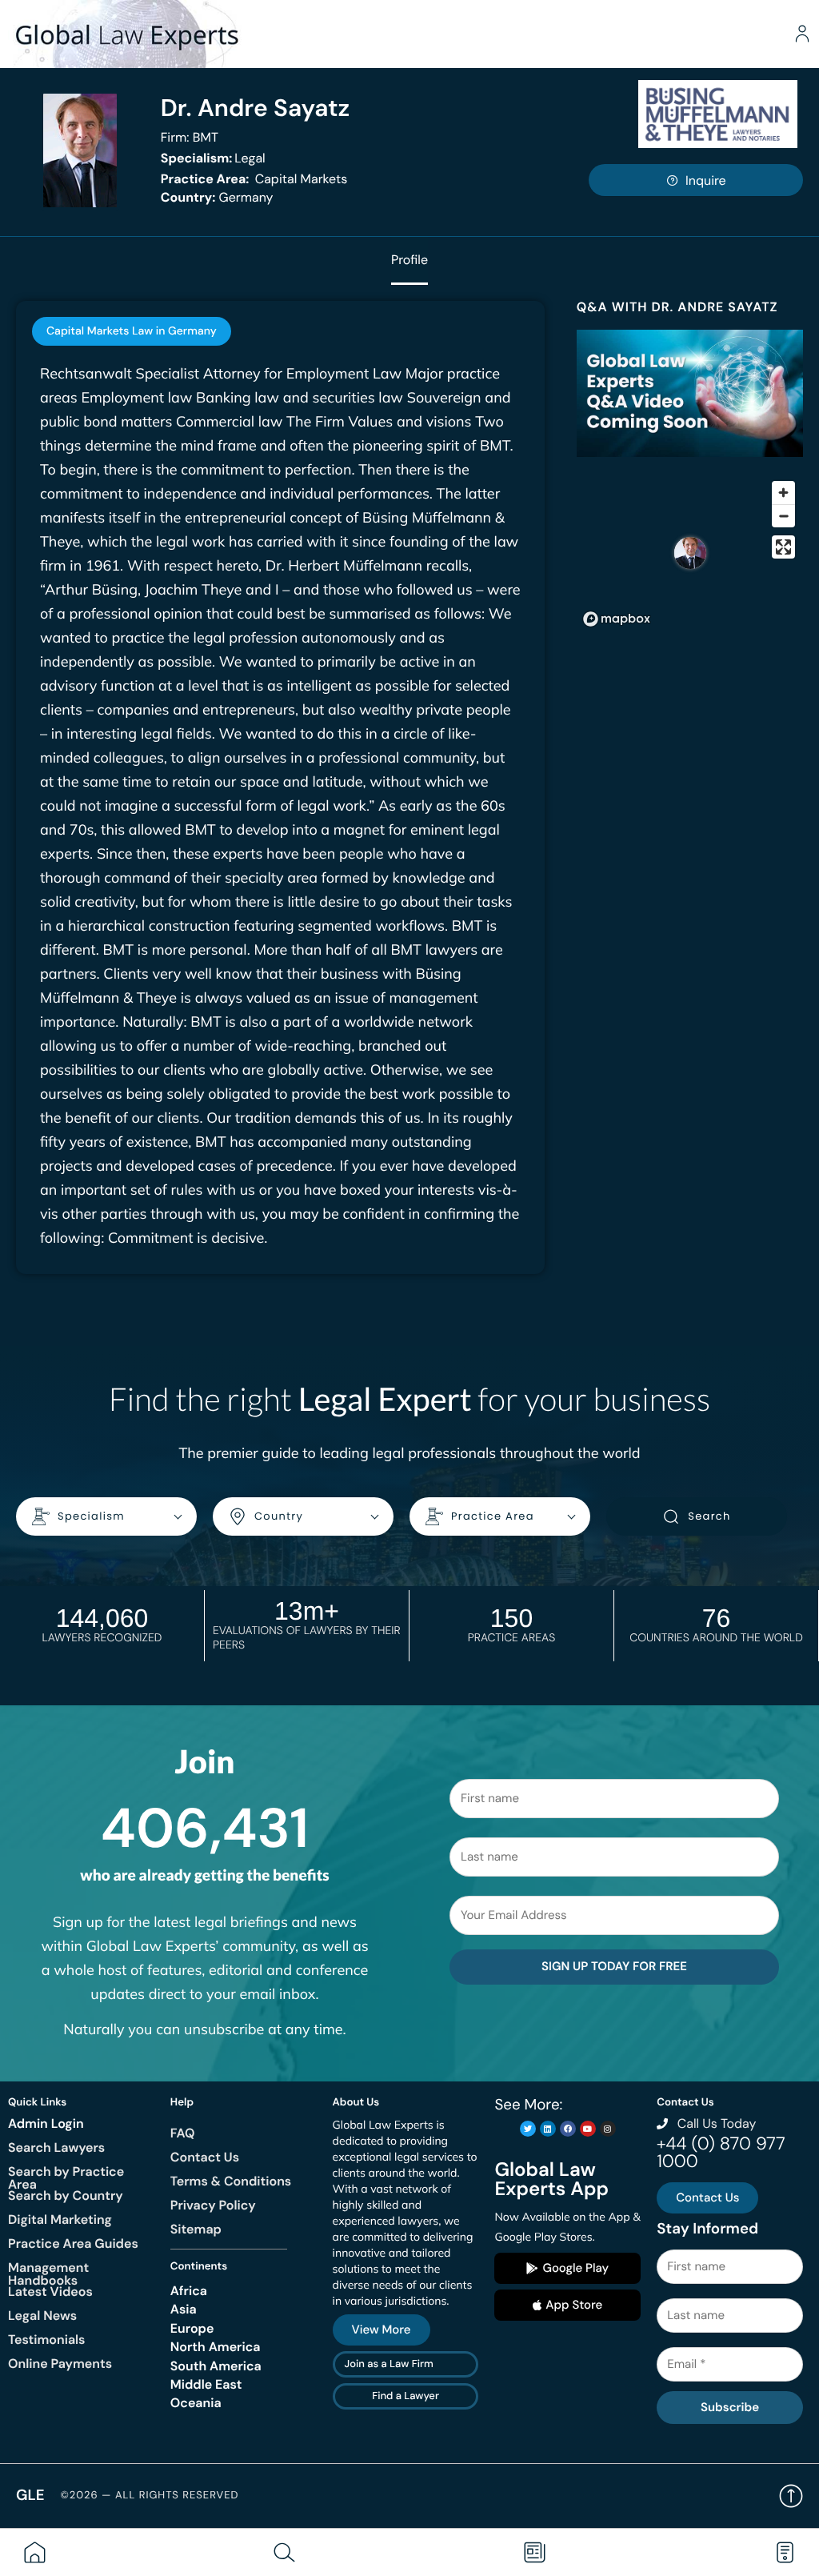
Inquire (706, 180)
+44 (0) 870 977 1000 (721, 2152)
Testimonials (46, 2340)
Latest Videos (50, 2292)
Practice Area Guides (73, 2243)
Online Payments (60, 2364)
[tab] (132, 331)
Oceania (196, 2403)
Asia (184, 2309)
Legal (213, 158)
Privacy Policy (213, 2205)
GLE (30, 2495)
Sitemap (196, 2229)
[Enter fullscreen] (783, 547)
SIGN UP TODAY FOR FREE (614, 1966)
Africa (189, 2291)
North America (216, 2347)
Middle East (206, 2384)
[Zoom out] (783, 516)
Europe (192, 2328)
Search (709, 1516)
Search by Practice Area (66, 2178)
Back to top (791, 2496)
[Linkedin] (548, 2129)
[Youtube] (588, 2129)
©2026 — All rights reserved (150, 2496)
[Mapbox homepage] (617, 619)
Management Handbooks (48, 2274)
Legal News (42, 2316)
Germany (217, 197)
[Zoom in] (783, 493)
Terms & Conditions (231, 2181)
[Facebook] (568, 2129)
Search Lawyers (56, 2147)
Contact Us (205, 2157)
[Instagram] (608, 2129)
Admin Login (46, 2123)
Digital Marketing (60, 2219)
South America (216, 2366)
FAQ (183, 2133)
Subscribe (730, 2407)
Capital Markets (254, 179)
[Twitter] (528, 2129)
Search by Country (66, 2195)
